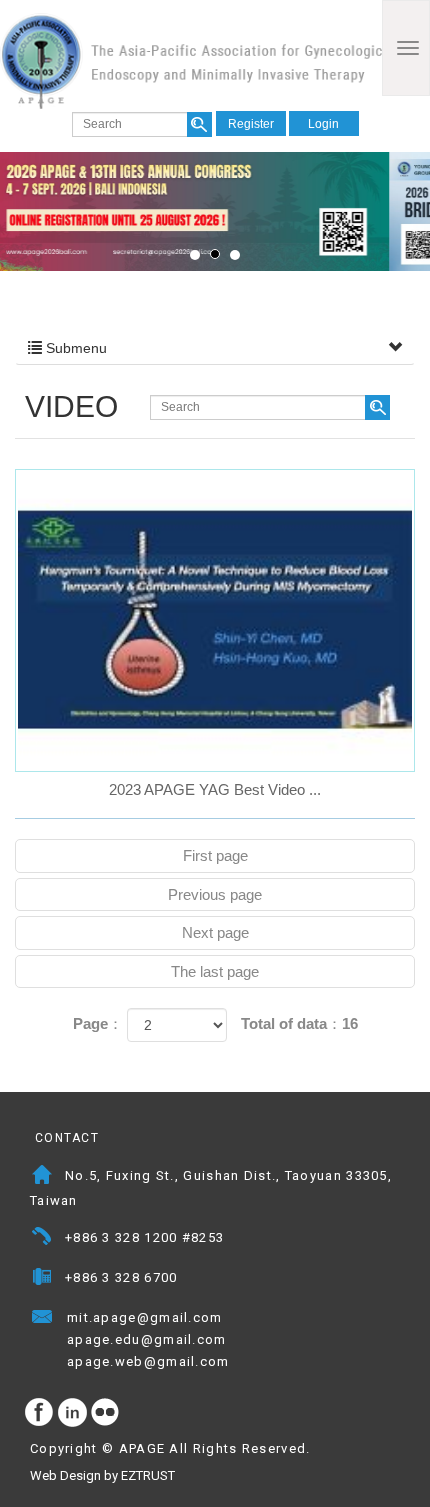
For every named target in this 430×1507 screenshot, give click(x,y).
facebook (40, 1413)
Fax (42, 1279)
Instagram (73, 1413)
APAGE (191, 60)
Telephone (42, 1239)
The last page (215, 971)
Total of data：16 (299, 1023)
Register (251, 124)
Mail (242, 1319)
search (199, 124)
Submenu (74, 348)
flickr (106, 1413)
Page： (98, 1023)
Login (323, 124)
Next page (215, 932)
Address (42, 1177)
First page (215, 855)
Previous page (215, 894)
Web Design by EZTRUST (102, 1475)
